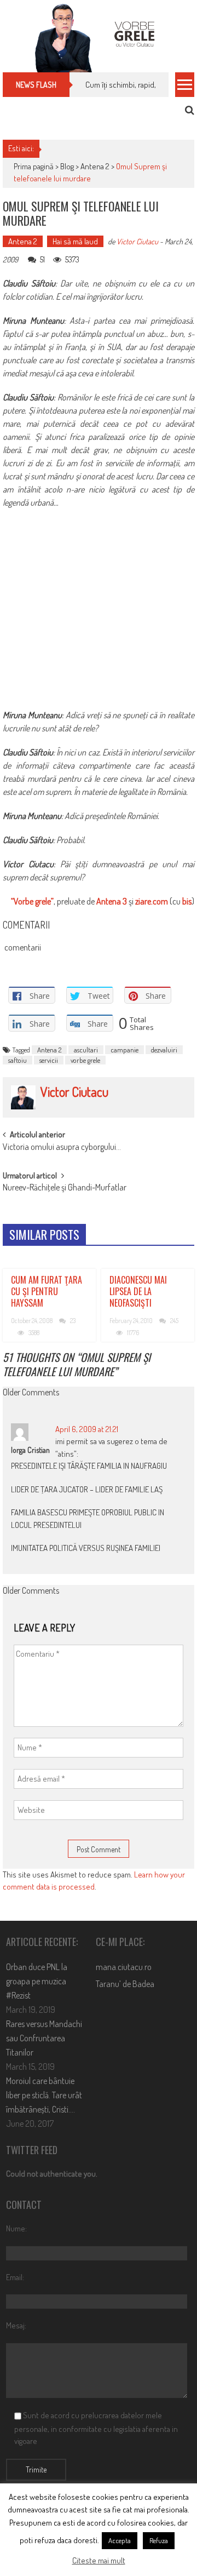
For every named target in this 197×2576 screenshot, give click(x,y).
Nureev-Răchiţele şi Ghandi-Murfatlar (65, 1188)
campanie (124, 1050)
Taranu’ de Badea (125, 1984)
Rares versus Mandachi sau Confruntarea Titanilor (44, 2038)
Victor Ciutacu (137, 241)
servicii (49, 1060)
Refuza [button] (159, 2540)
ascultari (86, 1050)
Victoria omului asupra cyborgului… (62, 1148)
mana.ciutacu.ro (124, 1967)
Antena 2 (95, 166)
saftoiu (18, 1060)
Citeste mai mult (99, 2560)
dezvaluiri (164, 1050)
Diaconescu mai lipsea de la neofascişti (138, 1291)
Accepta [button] (120, 2540)
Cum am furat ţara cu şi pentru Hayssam (47, 1291)
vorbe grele (85, 1060)
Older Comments (31, 1393)
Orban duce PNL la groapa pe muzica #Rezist (37, 1981)
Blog (67, 166)
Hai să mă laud (75, 241)
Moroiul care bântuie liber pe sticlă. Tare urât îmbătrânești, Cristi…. (44, 2095)
